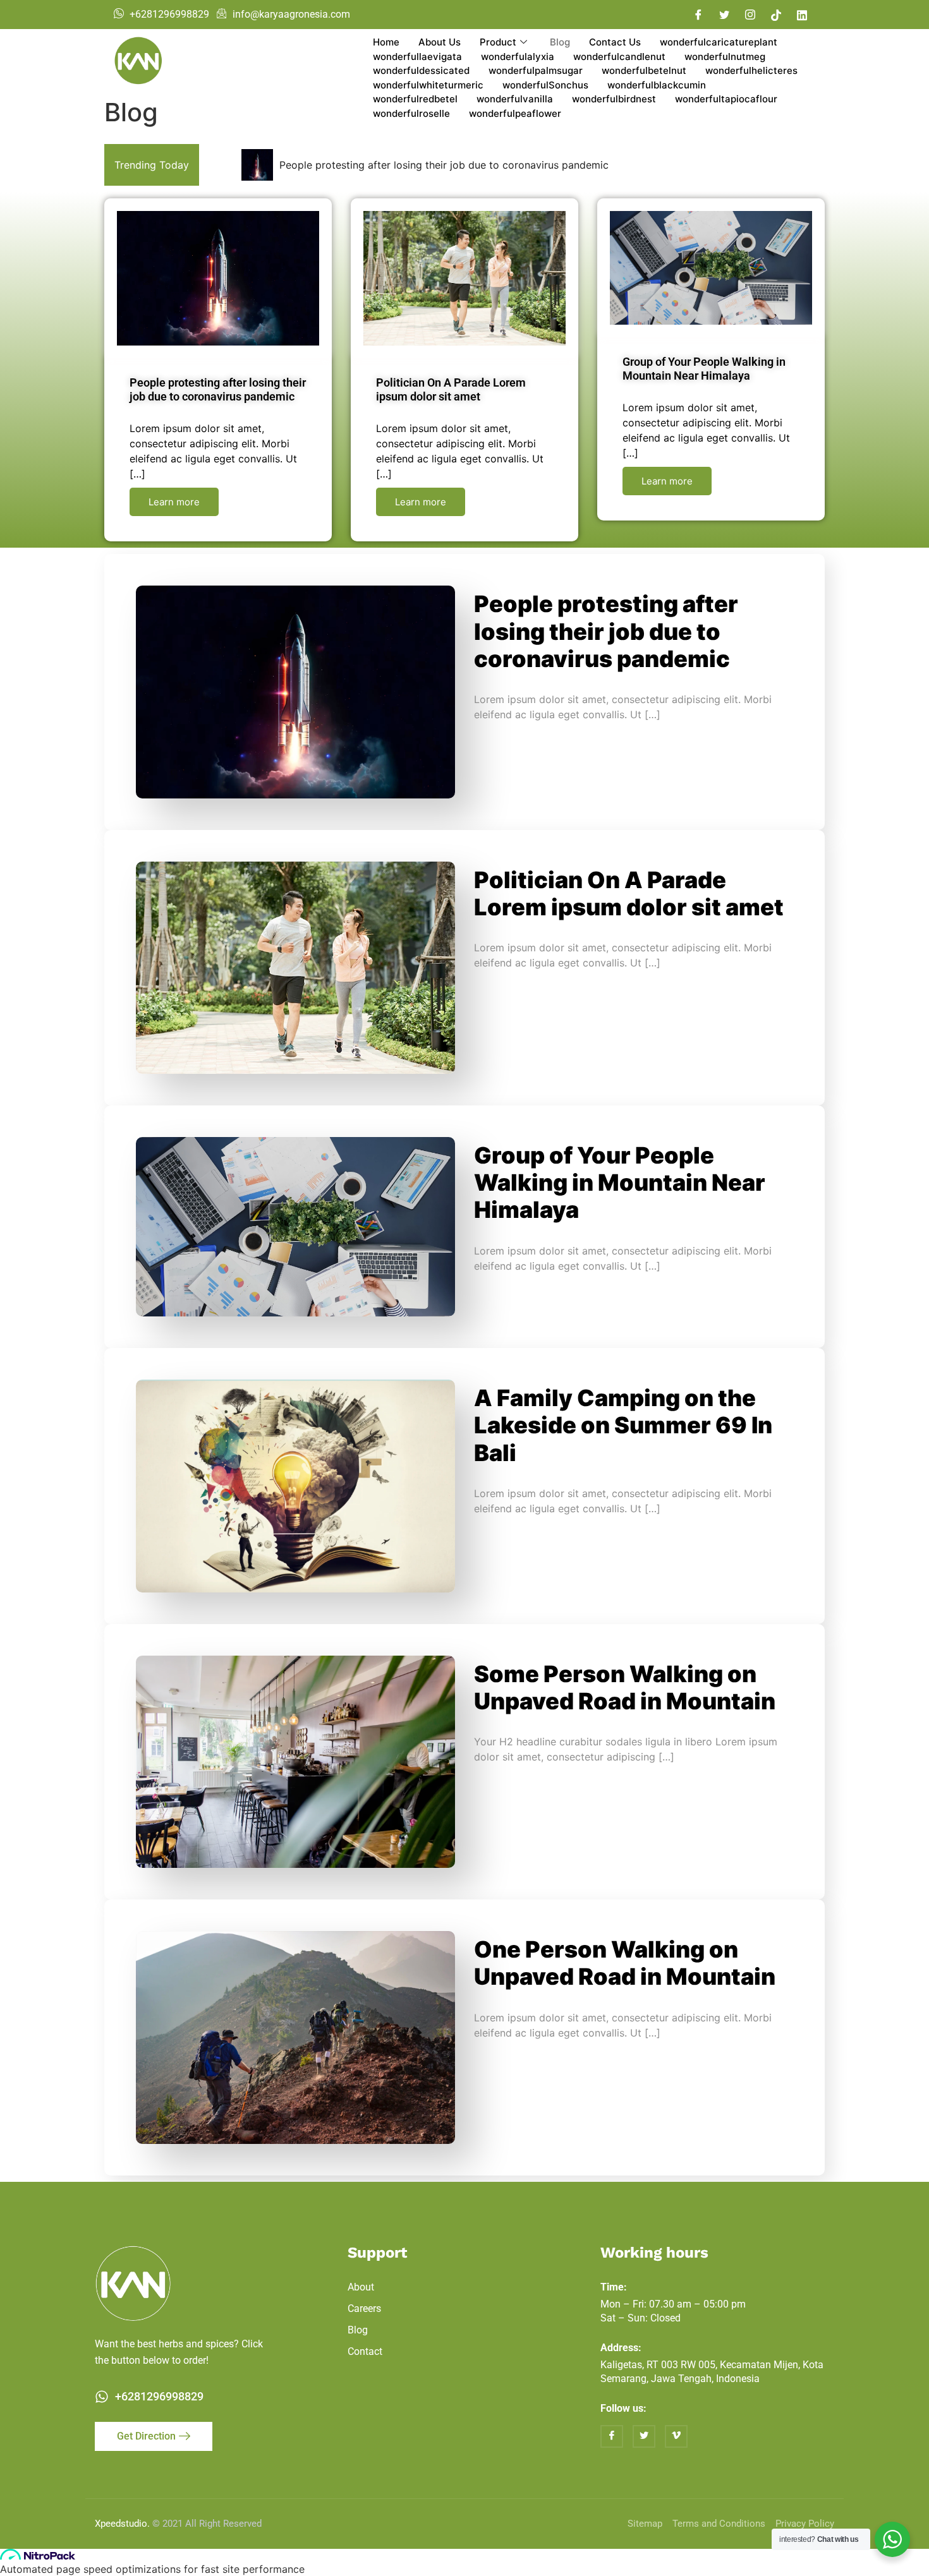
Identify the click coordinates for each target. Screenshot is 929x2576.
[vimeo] (676, 2436)
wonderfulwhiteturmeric (428, 85)
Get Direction (146, 2436)
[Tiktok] (776, 15)
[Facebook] (698, 15)
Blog (560, 42)
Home (386, 42)
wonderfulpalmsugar (536, 70)
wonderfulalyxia (518, 57)
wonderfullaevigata (417, 57)
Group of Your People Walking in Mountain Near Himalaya (704, 369)
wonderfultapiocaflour (726, 99)
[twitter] (644, 2436)
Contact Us (615, 42)
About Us (440, 42)
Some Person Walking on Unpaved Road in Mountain (625, 1688)
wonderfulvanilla (515, 99)
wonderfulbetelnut (644, 70)
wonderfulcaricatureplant (719, 42)
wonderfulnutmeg (725, 57)
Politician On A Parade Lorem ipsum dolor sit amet (451, 389)
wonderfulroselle (411, 113)
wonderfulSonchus (545, 85)
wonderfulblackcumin (657, 85)
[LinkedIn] (802, 15)
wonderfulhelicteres (751, 70)
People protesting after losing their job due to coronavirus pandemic (444, 165)
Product (498, 42)
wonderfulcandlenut (619, 57)
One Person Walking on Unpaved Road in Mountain (625, 1963)
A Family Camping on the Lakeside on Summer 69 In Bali (623, 1425)
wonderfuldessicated (421, 70)
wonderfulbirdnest (614, 99)
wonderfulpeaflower (515, 113)
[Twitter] (724, 15)
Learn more (174, 502)
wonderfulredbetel (415, 99)
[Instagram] (750, 15)
